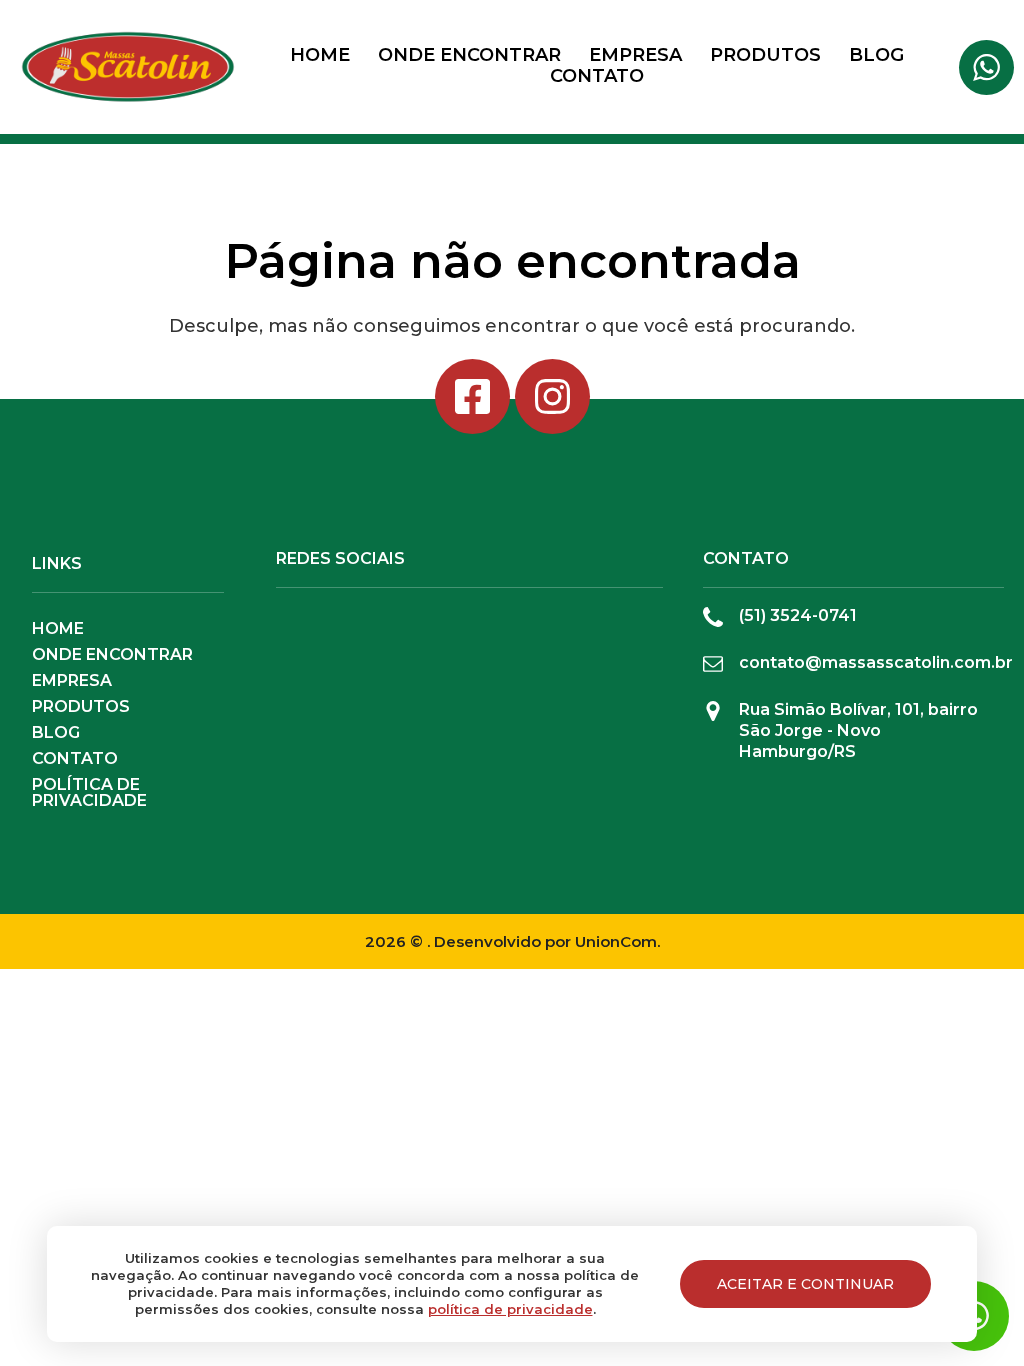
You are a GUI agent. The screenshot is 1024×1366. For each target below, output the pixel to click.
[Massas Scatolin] (128, 67)
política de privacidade (510, 1309)
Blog (876, 55)
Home (320, 55)
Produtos (765, 55)
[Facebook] (472, 396)
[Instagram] (552, 396)
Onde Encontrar (469, 55)
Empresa (635, 55)
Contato (597, 76)
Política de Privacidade (89, 793)
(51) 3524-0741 (798, 615)
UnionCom (616, 941)
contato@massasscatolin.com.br (876, 662)
